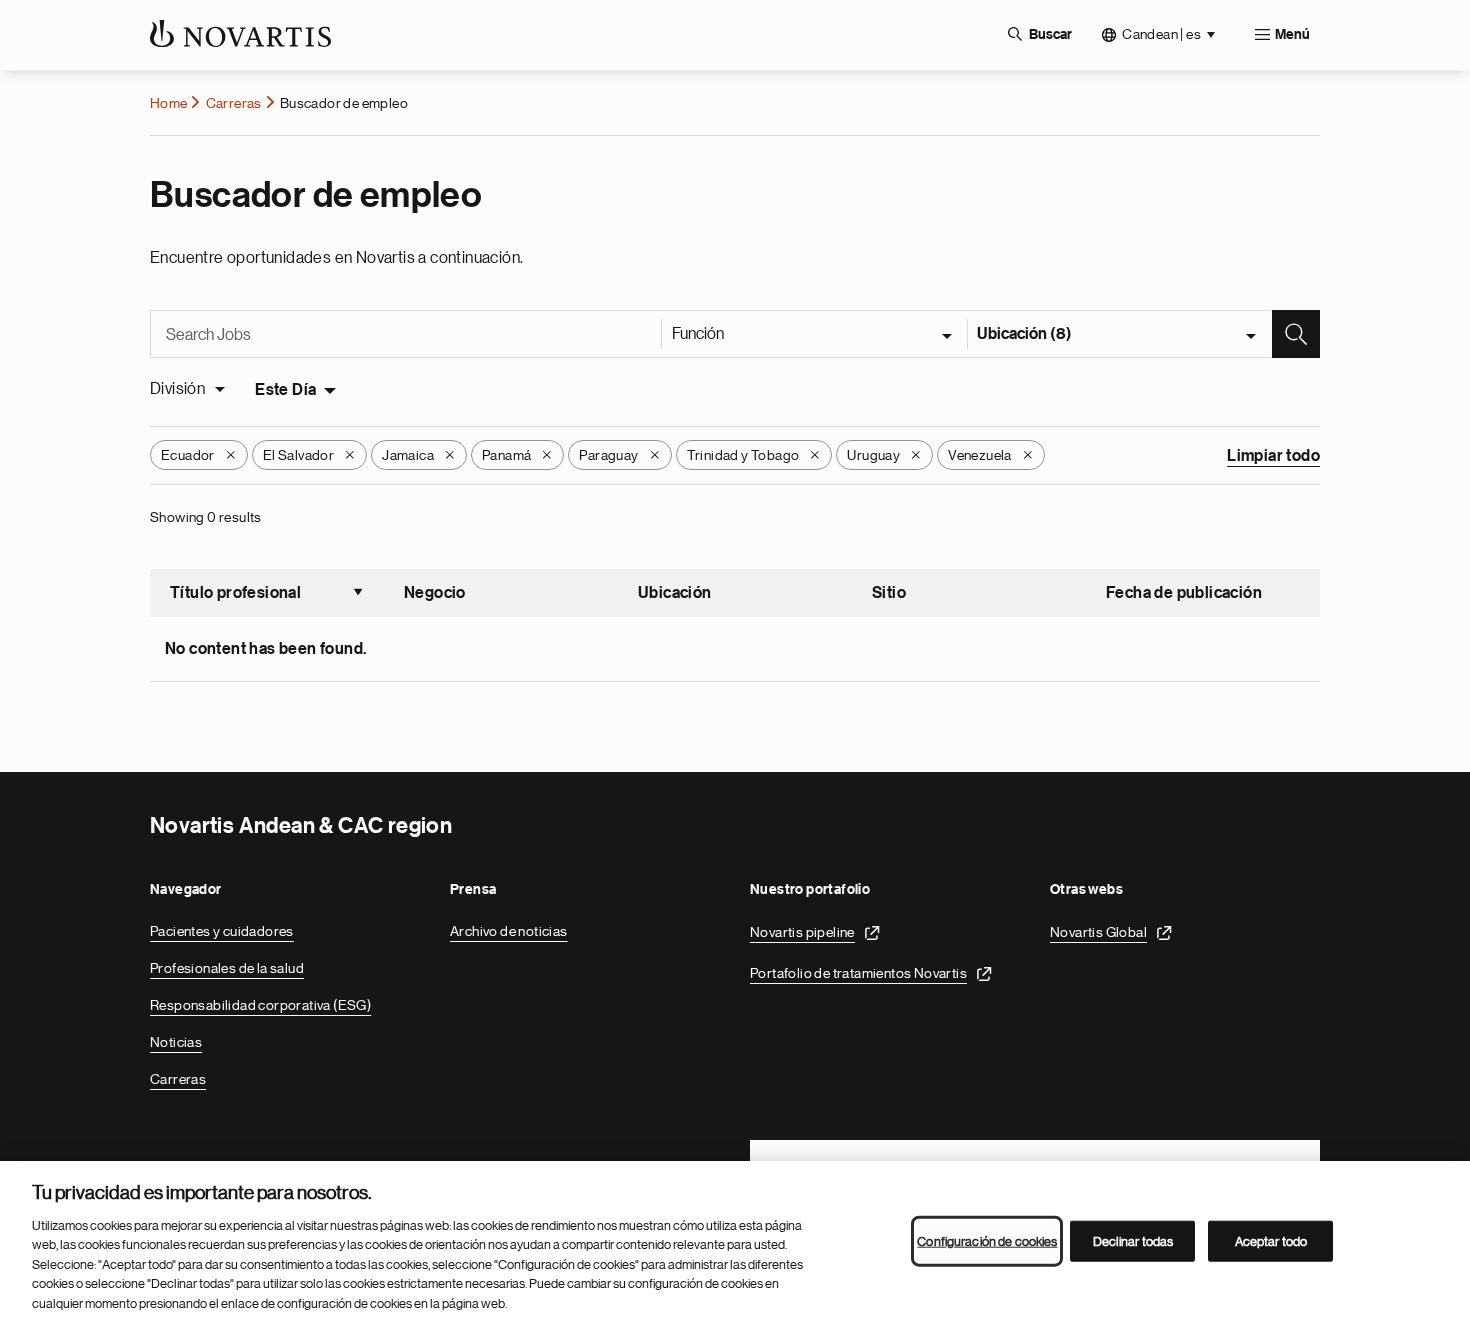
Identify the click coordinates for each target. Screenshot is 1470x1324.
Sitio (889, 593)
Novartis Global (1098, 932)
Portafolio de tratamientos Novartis (858, 973)
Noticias (176, 1042)
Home (169, 103)
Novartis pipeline (802, 932)
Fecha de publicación (1184, 593)
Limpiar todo (1273, 456)
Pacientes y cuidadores (222, 931)
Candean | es (1161, 34)
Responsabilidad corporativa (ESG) (260, 1005)
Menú (1292, 35)
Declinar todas (1133, 1240)
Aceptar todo (1271, 1240)
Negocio (435, 593)
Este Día (285, 390)
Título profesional (267, 595)
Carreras (234, 103)
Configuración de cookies (987, 1240)
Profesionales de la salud (227, 968)
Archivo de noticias (509, 931)
